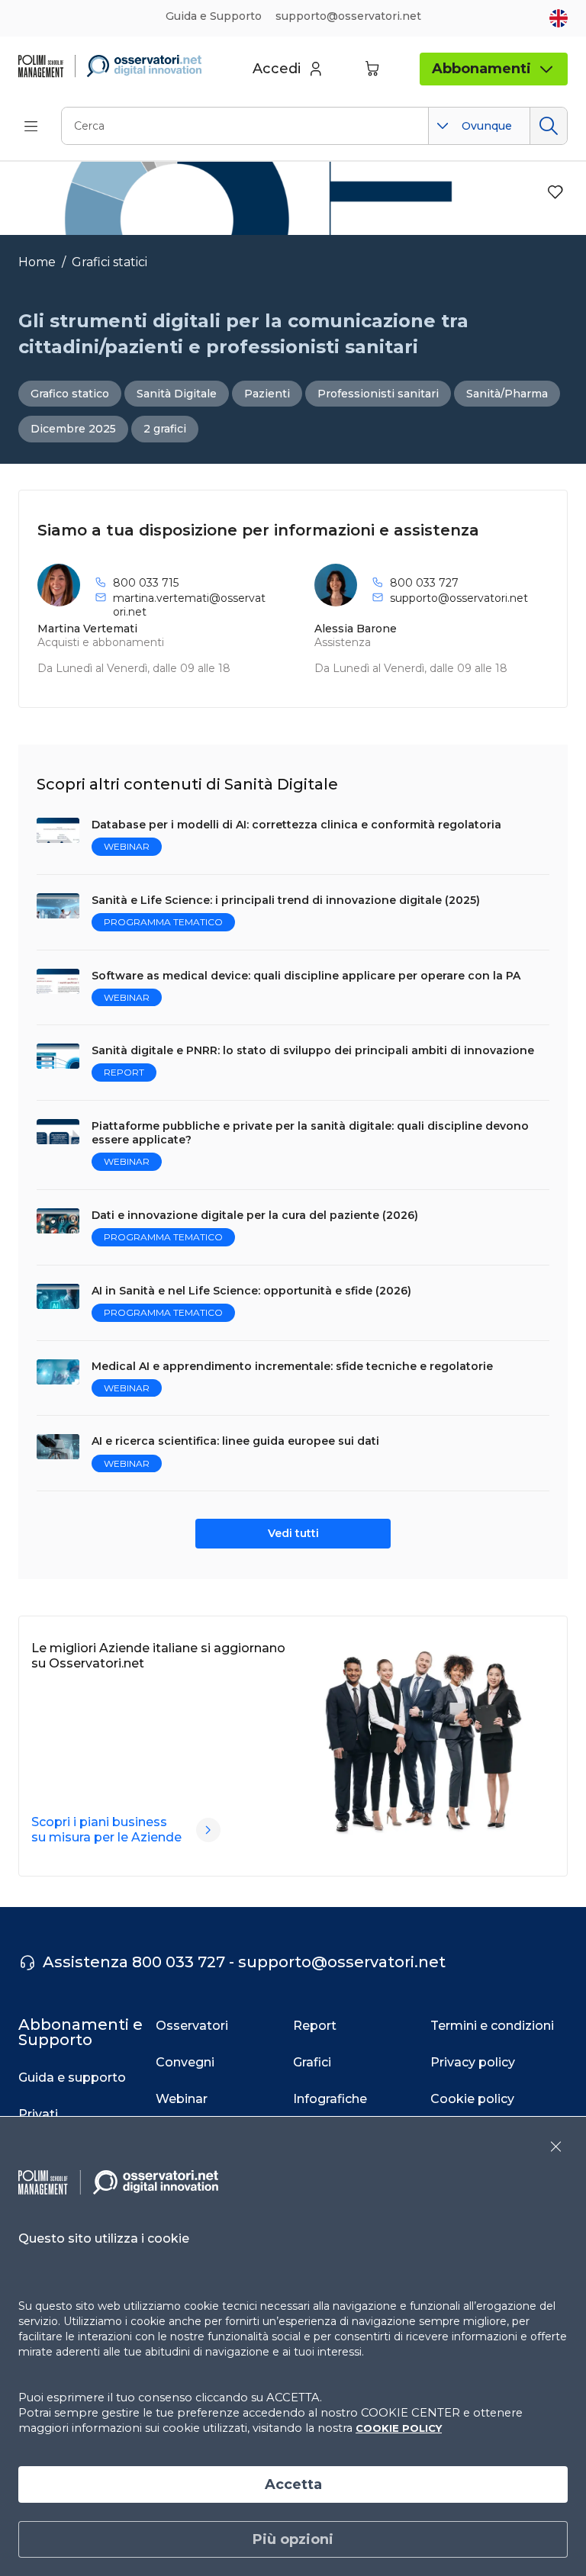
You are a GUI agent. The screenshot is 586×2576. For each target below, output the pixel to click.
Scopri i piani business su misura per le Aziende (106, 1830)
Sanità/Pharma (507, 394)
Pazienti (267, 394)
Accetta (293, 2484)
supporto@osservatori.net (459, 598)
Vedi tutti (293, 1533)
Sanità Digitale (177, 394)
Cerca (548, 126)
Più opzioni (293, 2539)
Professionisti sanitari (378, 394)
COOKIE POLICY (399, 2428)
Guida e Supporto (214, 16)
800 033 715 (146, 583)
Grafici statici (109, 262)
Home (37, 262)
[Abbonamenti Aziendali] (208, 1830)
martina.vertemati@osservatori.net (189, 605)
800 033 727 (424, 583)
